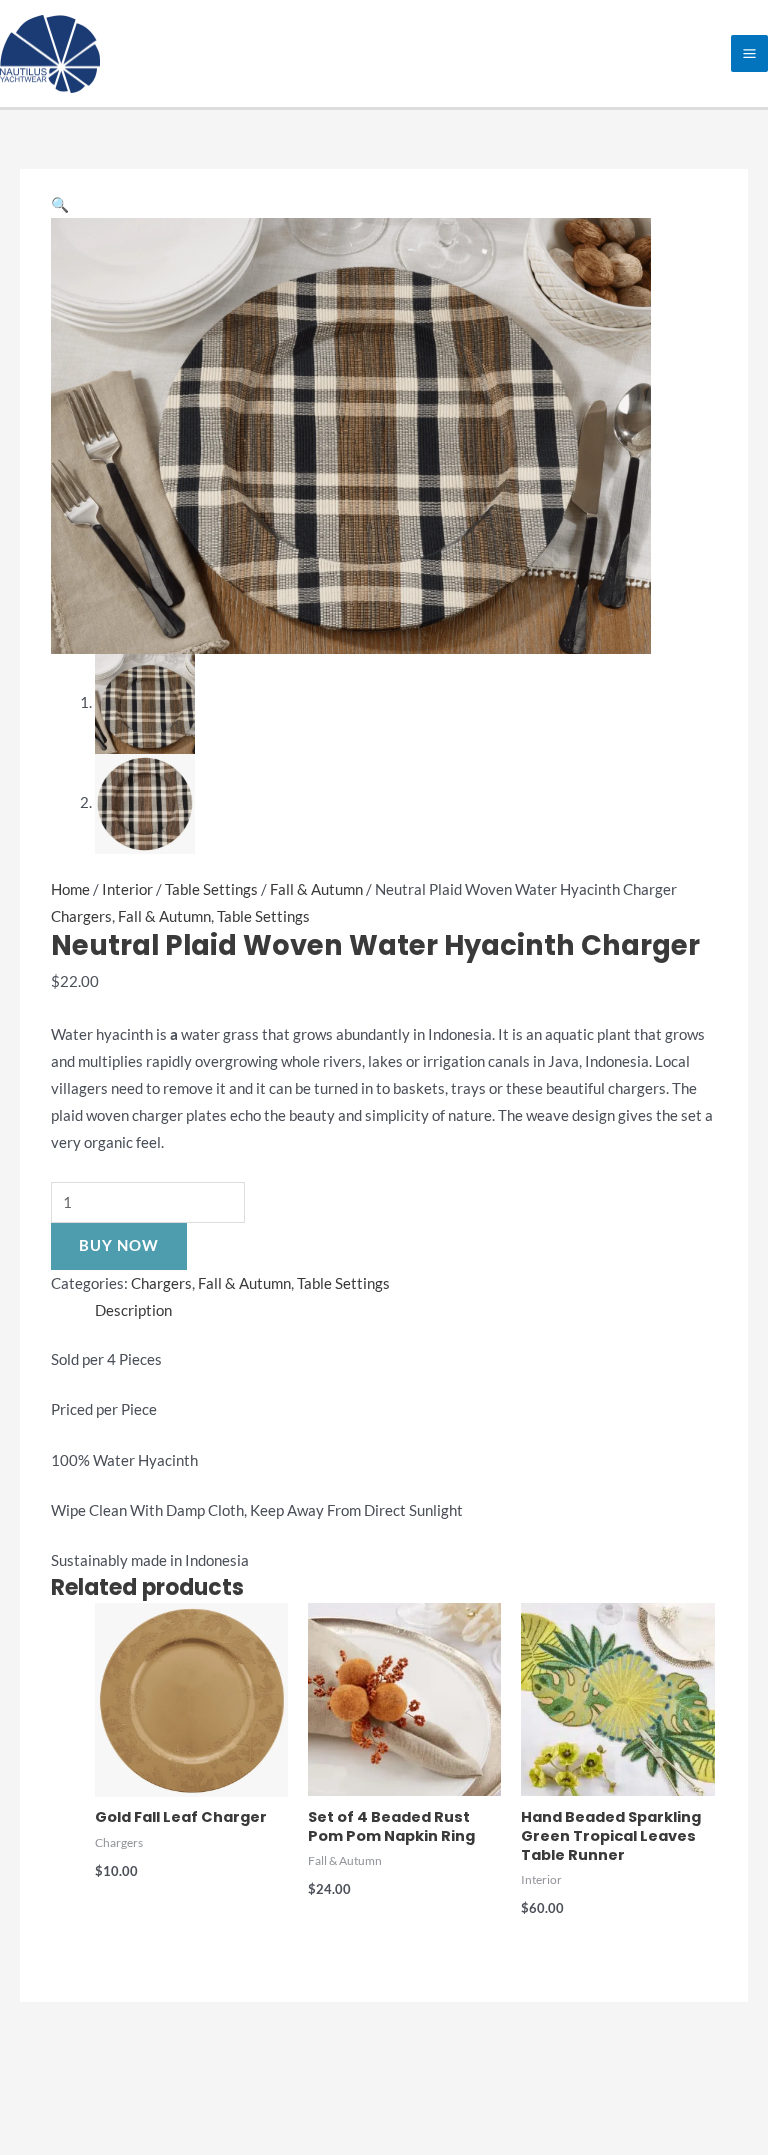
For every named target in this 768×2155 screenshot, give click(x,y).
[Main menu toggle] (749, 53)
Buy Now (119, 1245)
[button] (60, 204)
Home (70, 889)
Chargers (81, 916)
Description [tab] (133, 1310)
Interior (127, 889)
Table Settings (211, 889)
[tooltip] (124, 1034)
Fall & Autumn (316, 889)
